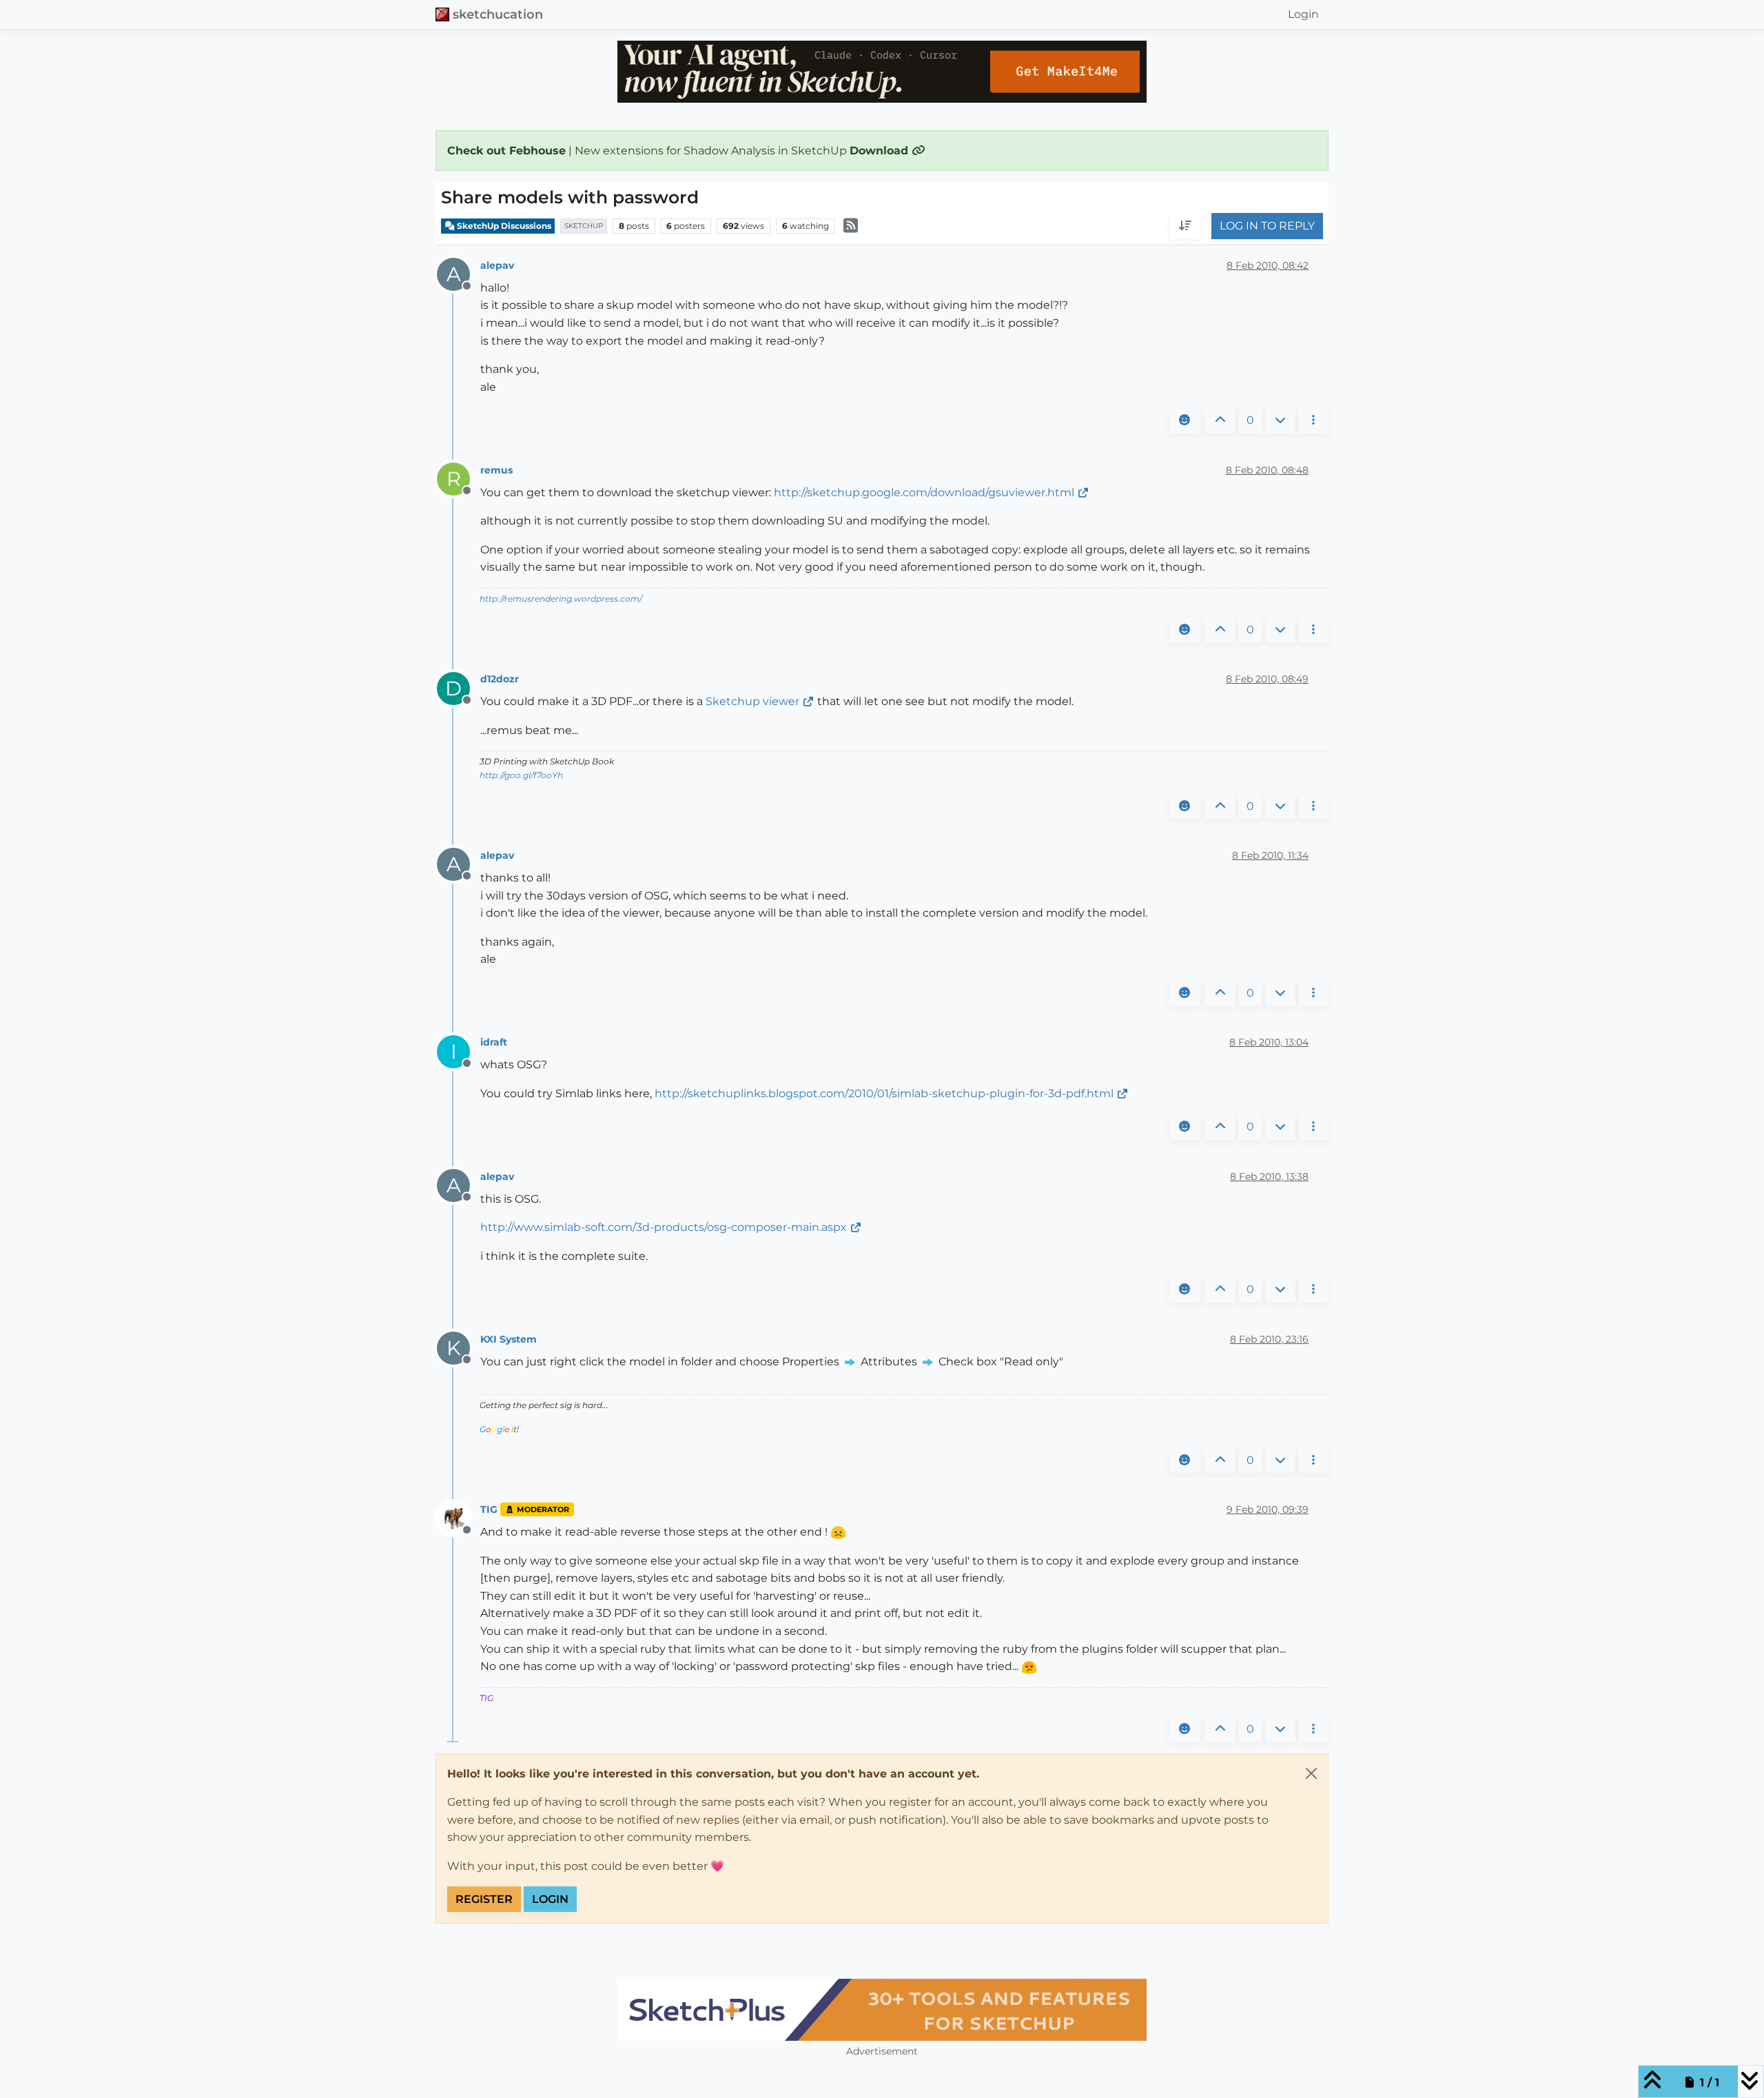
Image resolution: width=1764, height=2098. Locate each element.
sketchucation (498, 14)
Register (484, 1899)
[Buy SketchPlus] (882, 2010)
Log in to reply (1267, 226)
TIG (489, 1509)
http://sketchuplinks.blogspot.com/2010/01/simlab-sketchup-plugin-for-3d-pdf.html (884, 1093)
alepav (497, 265)
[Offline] (459, 1518)
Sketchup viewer (752, 701)
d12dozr (500, 679)
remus (496, 470)
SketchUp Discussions (503, 226)
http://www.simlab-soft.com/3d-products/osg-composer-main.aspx (664, 1227)
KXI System (509, 1339)
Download (881, 151)
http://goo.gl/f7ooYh (521, 775)
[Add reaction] (1184, 420)
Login (550, 1899)
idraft (494, 1042)
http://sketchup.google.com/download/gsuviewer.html (924, 492)
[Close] (1311, 1773)
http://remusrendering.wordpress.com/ (561, 599)
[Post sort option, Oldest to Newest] (1185, 227)
